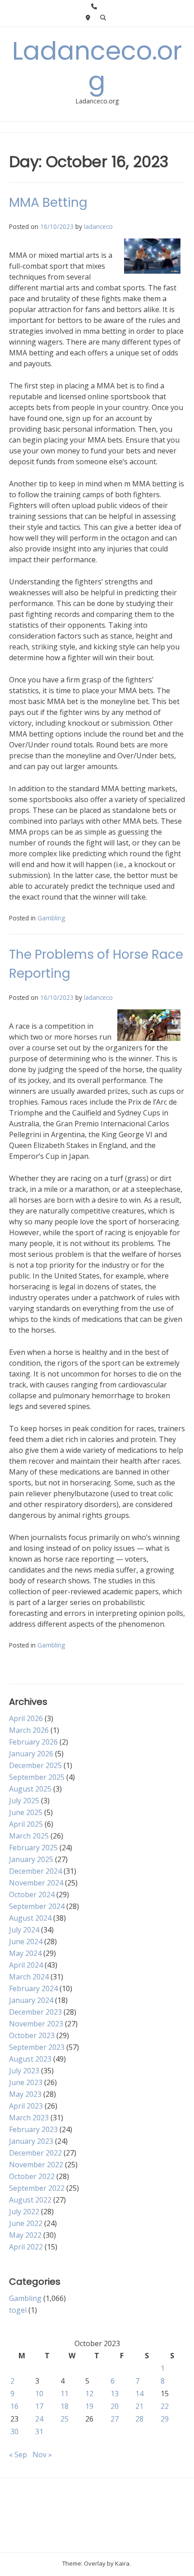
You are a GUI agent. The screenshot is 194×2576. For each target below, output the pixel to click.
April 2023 (26, 2106)
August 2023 (30, 2059)
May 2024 (25, 1953)
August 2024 (30, 1918)
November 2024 (36, 1883)
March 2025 (29, 1836)
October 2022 (32, 2176)
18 (65, 2406)
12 (89, 2394)
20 (115, 2406)
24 (39, 2419)
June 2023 (26, 2082)
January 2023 (31, 2141)
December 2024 (35, 1871)
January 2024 (31, 2000)
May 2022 (25, 2235)
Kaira (122, 2563)
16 (14, 2406)
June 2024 (26, 1941)
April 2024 (26, 1965)
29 (165, 2419)
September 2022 (37, 2188)
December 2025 (35, 1765)
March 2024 (29, 1977)
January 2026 (31, 1754)
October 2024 (32, 1895)
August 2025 (30, 1789)
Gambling (51, 918)
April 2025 (26, 1824)
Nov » (42, 2455)
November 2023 (36, 2024)
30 (14, 2431)
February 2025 (33, 1848)
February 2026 (33, 1742)
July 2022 (24, 2212)
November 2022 (36, 2165)
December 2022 (35, 2153)
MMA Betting (48, 203)
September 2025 (37, 1777)
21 (139, 2406)
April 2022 (26, 2247)
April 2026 (26, 1718)
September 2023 (37, 2047)
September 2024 (37, 1906)
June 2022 (26, 2223)
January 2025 (31, 1859)
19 (89, 2406)
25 (65, 2419)
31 (39, 2431)
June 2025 (26, 1812)
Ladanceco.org (97, 66)
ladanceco (98, 226)
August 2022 (30, 2200)
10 (39, 2394)
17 (39, 2406)
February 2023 (33, 2129)
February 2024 (33, 1988)
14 (139, 2394)
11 (65, 2394)
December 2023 (35, 2012)
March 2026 (29, 1730)
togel (18, 2310)
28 (139, 2419)
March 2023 (29, 2118)
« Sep (18, 2455)
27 (115, 2419)
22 (165, 2406)
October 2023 (32, 2035)
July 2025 (24, 1801)
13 (115, 2394)
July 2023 (24, 2071)
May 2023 (25, 2094)
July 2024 (24, 1930)
